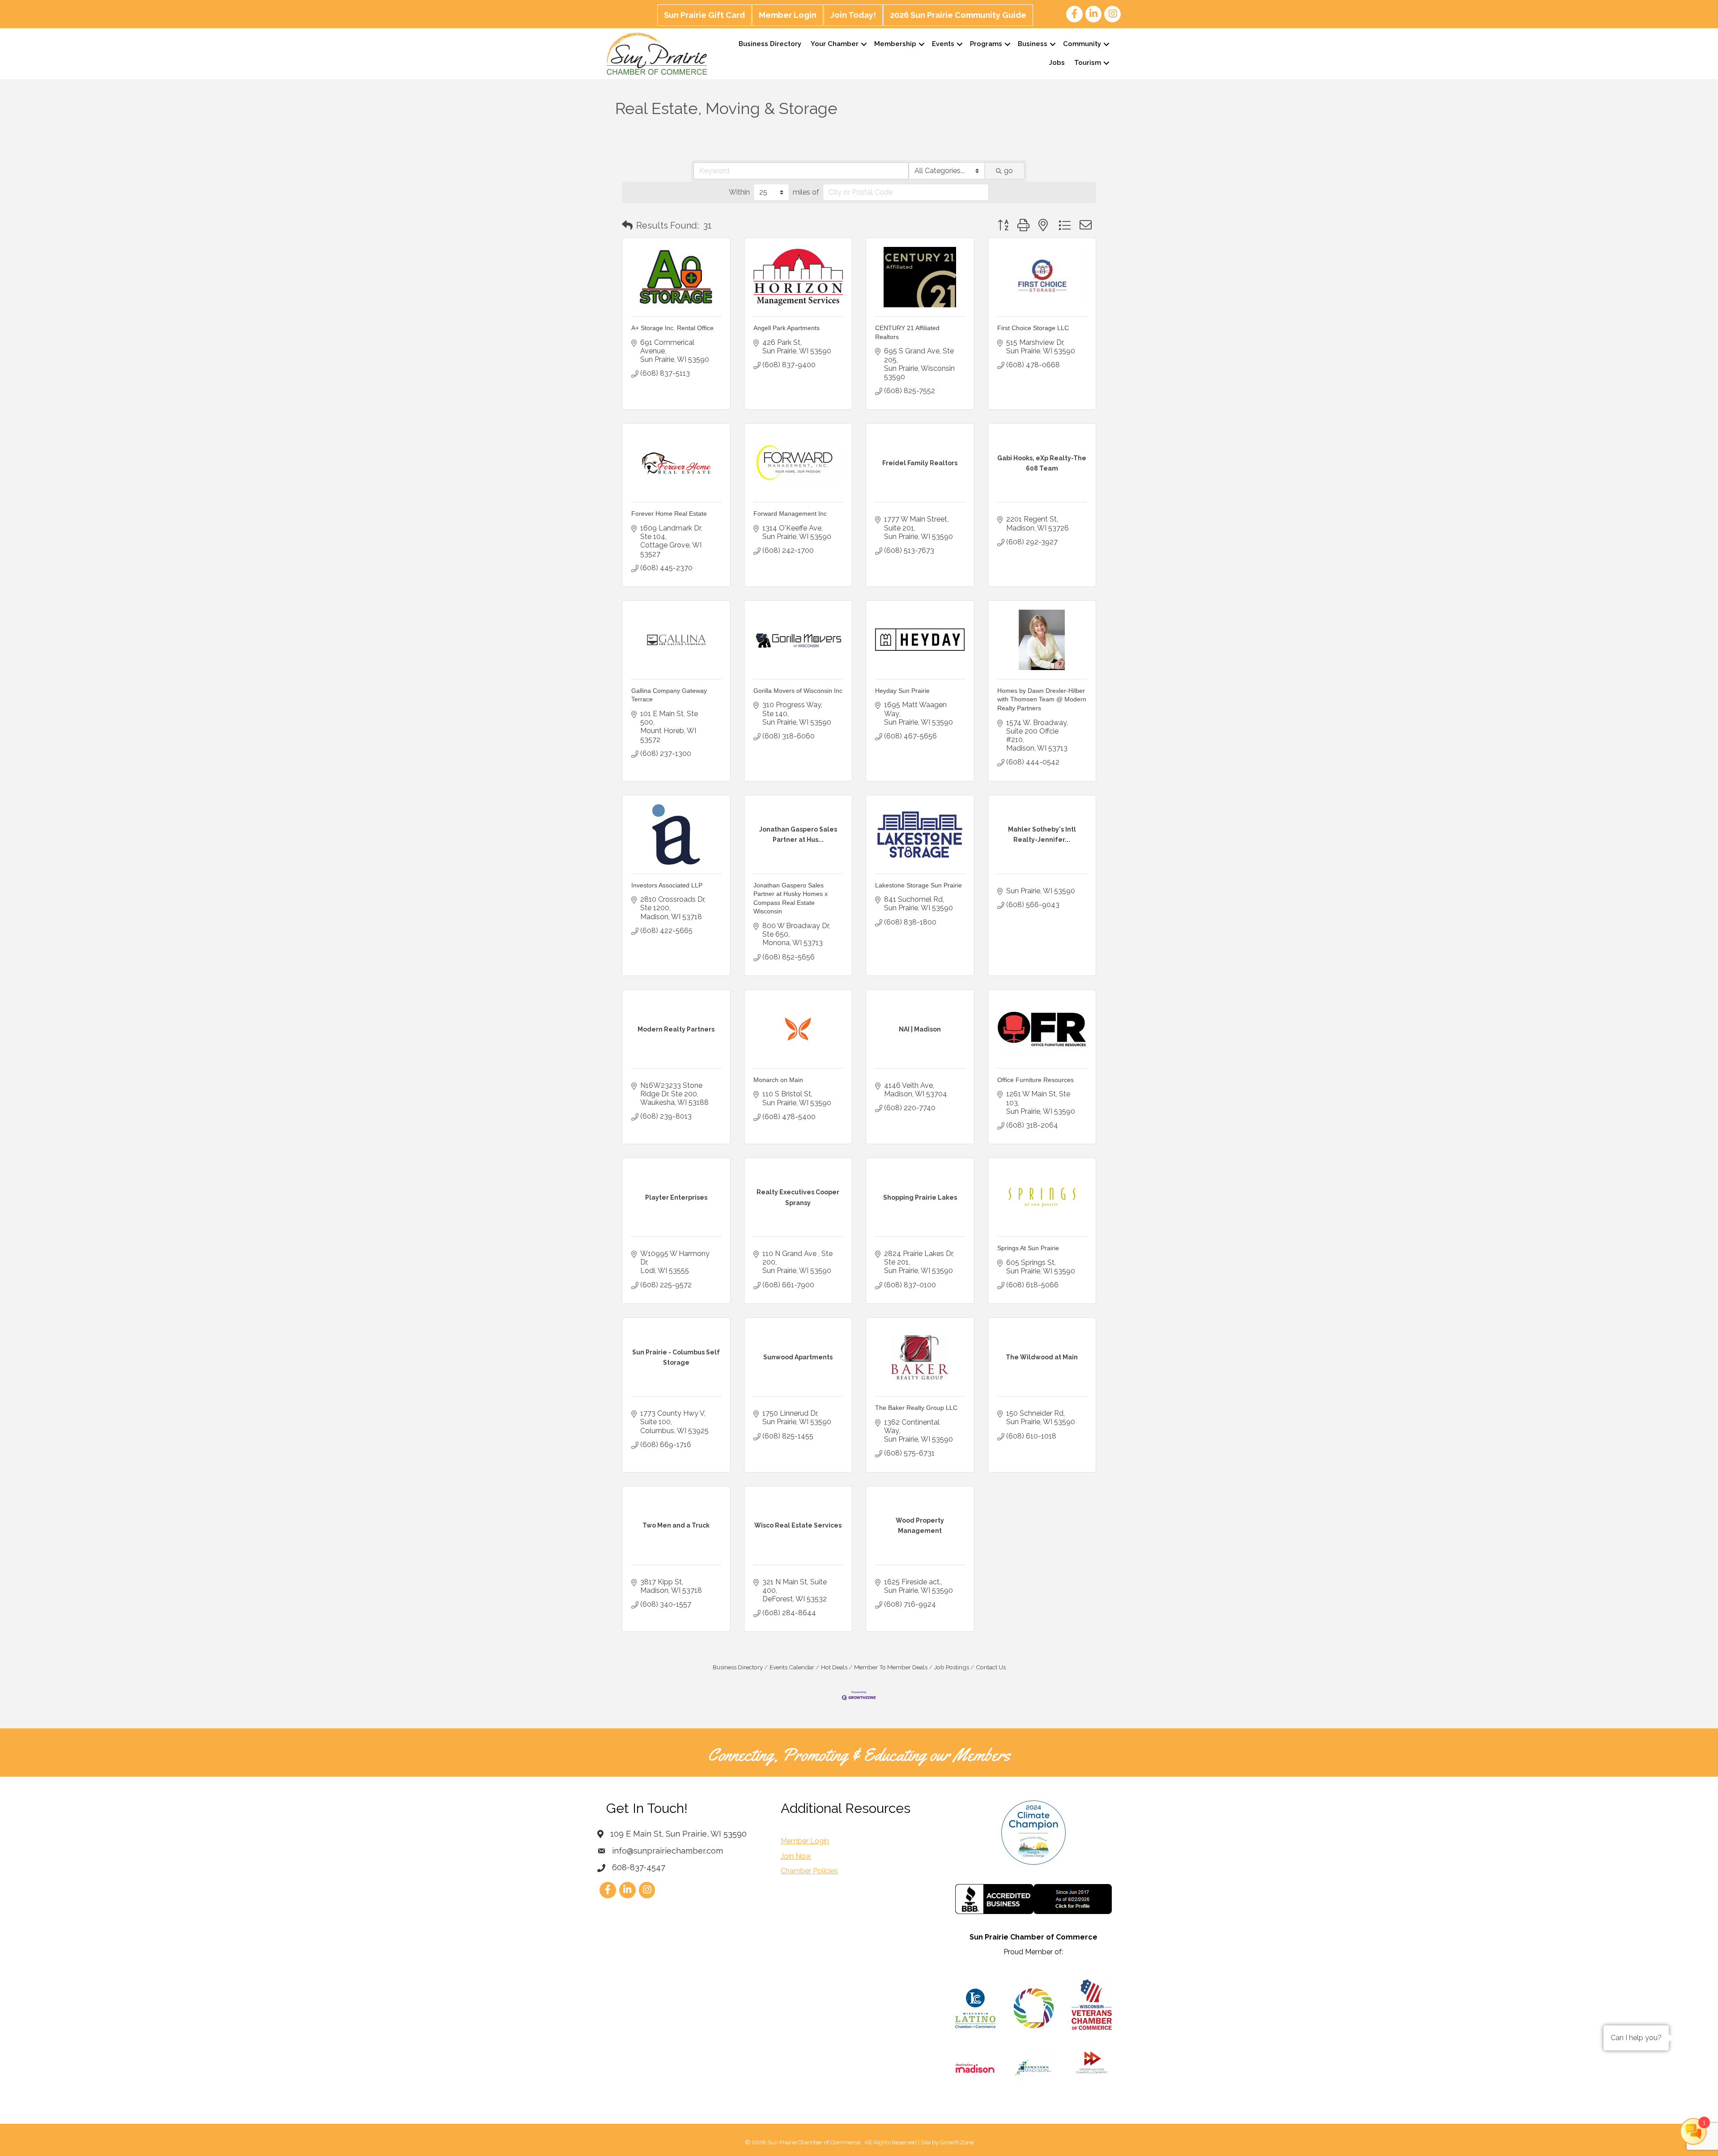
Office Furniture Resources (1035, 1080)
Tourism (1088, 63)
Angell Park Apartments (787, 328)
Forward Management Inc (790, 514)
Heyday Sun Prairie (902, 691)
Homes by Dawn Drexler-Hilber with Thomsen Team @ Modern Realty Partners (1042, 699)
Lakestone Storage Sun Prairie (919, 885)
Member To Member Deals (891, 1667)
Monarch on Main (778, 1080)
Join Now (796, 1856)
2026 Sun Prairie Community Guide (958, 15)
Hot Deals (834, 1667)
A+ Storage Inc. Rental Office (672, 328)
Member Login (788, 15)
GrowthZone (957, 2142)
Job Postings (952, 1667)
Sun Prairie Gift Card (704, 15)
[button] (627, 225)
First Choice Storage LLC (1033, 328)
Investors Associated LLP (667, 885)
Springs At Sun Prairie (1028, 1248)
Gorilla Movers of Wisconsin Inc (798, 691)
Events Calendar (792, 1667)
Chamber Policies (809, 1871)
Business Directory (770, 44)
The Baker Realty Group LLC (916, 1408)
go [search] (1008, 171)
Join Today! (853, 15)
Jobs (1057, 63)
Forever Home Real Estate (669, 514)
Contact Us (991, 1667)
